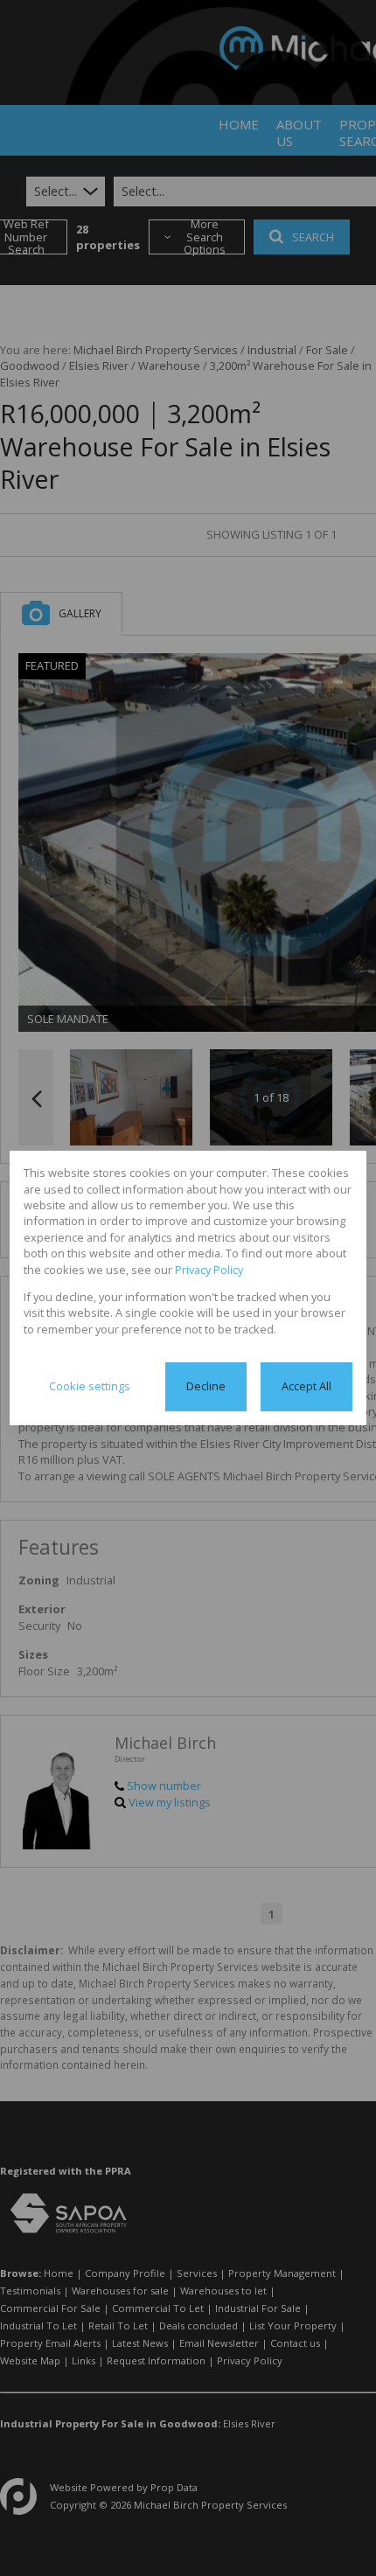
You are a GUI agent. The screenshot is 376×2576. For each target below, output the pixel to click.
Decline (206, 1386)
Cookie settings (90, 1386)
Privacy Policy (209, 1270)
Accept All (306, 1386)
